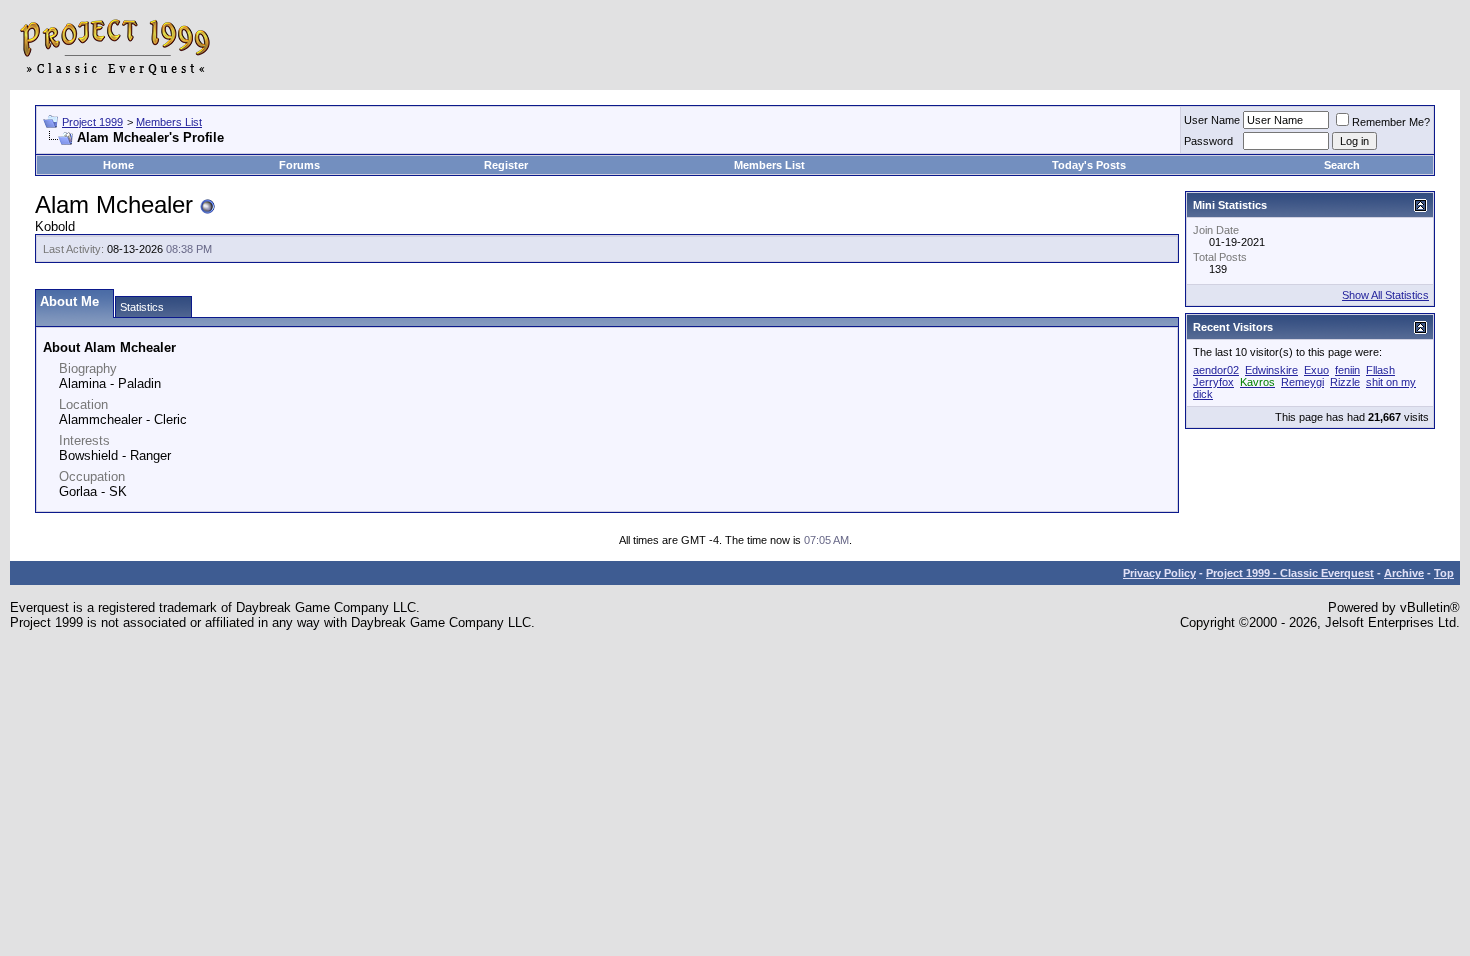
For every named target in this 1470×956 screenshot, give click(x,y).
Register (506, 165)
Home (118, 165)
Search (1342, 165)
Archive (1404, 573)
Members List (169, 122)
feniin (1347, 370)
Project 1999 (92, 122)
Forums (299, 165)
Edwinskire (1271, 370)
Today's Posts (1089, 165)
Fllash (1380, 370)
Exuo (1316, 370)
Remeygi (1302, 382)
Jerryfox (1213, 382)
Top (1444, 573)
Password (1208, 141)
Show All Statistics (1385, 295)
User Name (1212, 120)
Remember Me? (1391, 122)
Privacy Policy (1159, 573)
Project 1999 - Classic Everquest (1290, 573)
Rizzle (1345, 382)
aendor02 (1216, 370)
